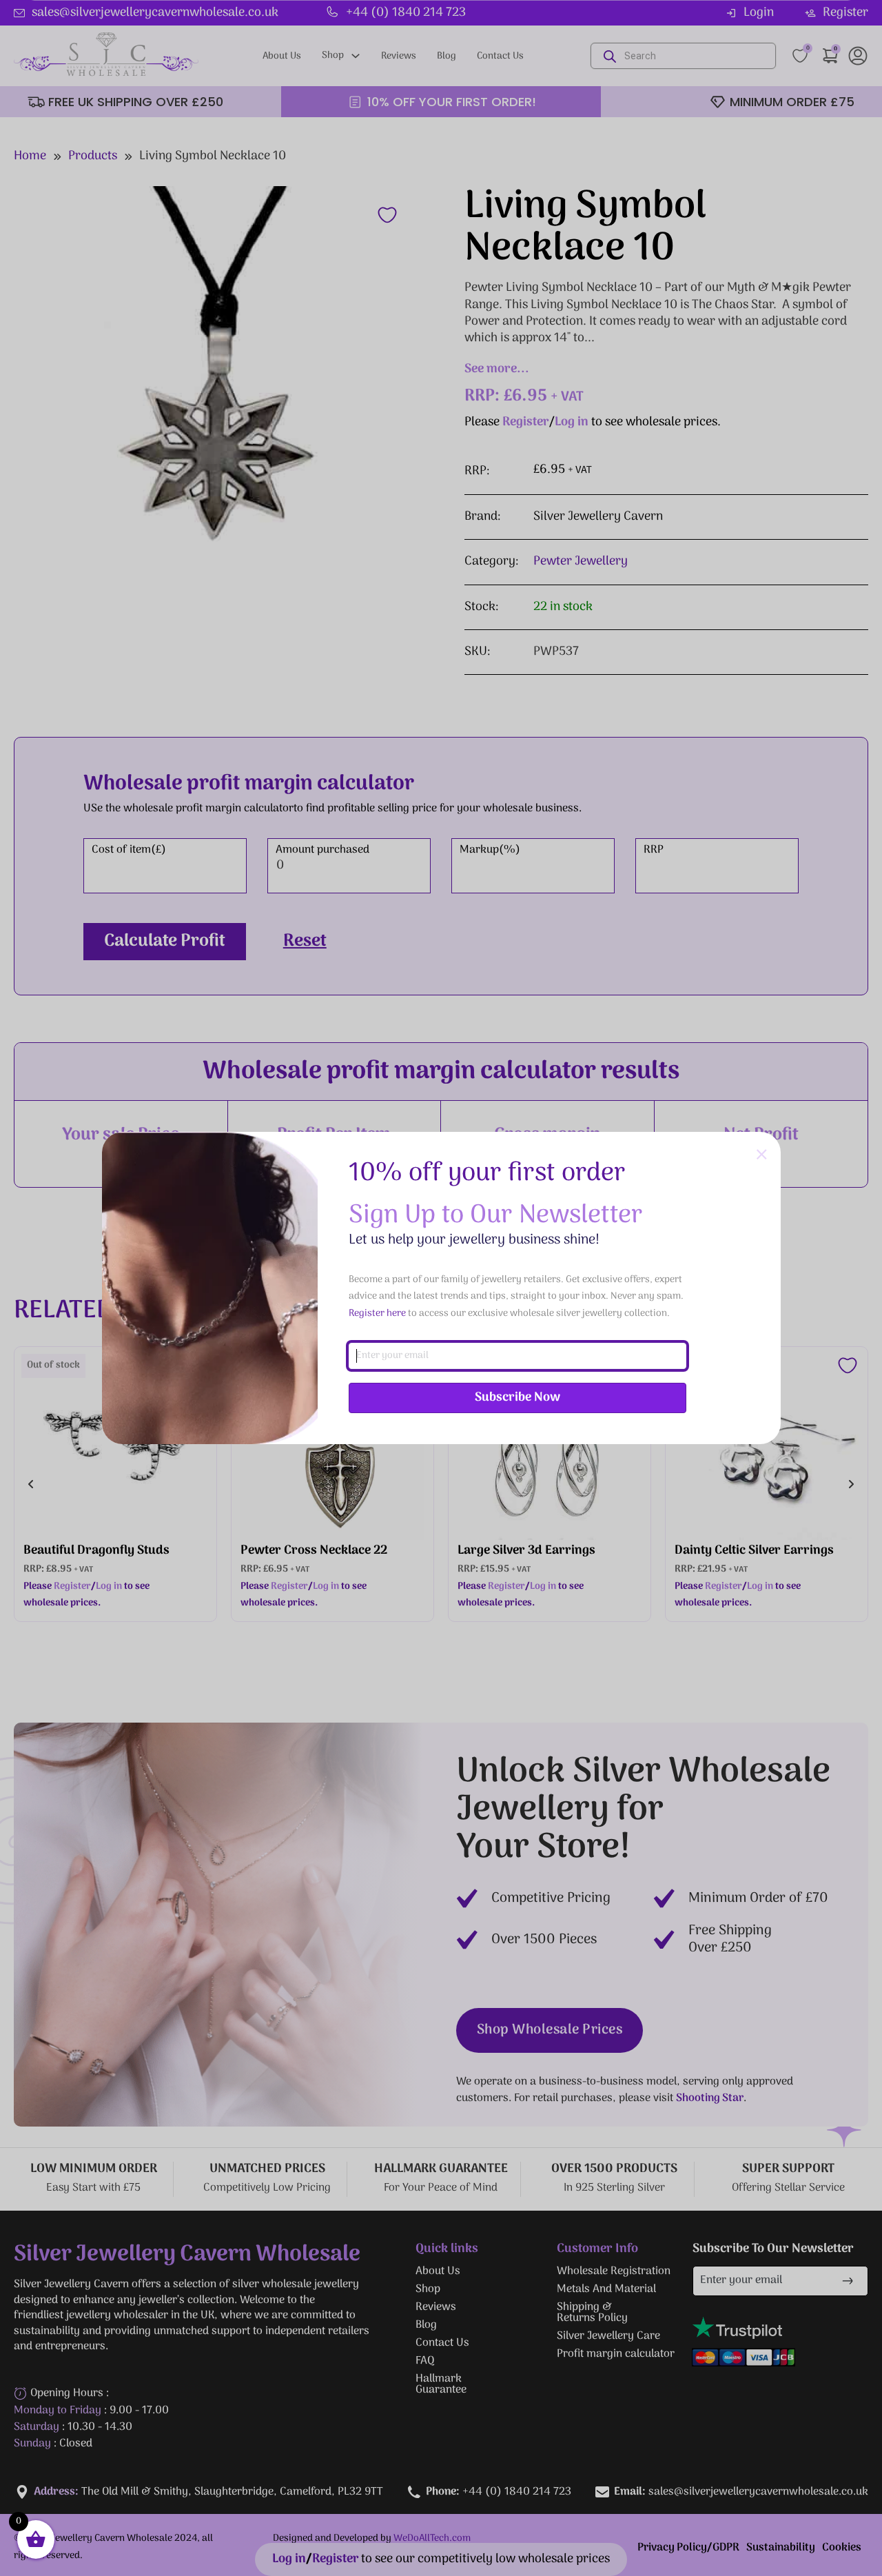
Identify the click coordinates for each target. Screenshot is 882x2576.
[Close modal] (762, 1155)
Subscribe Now (517, 1398)
